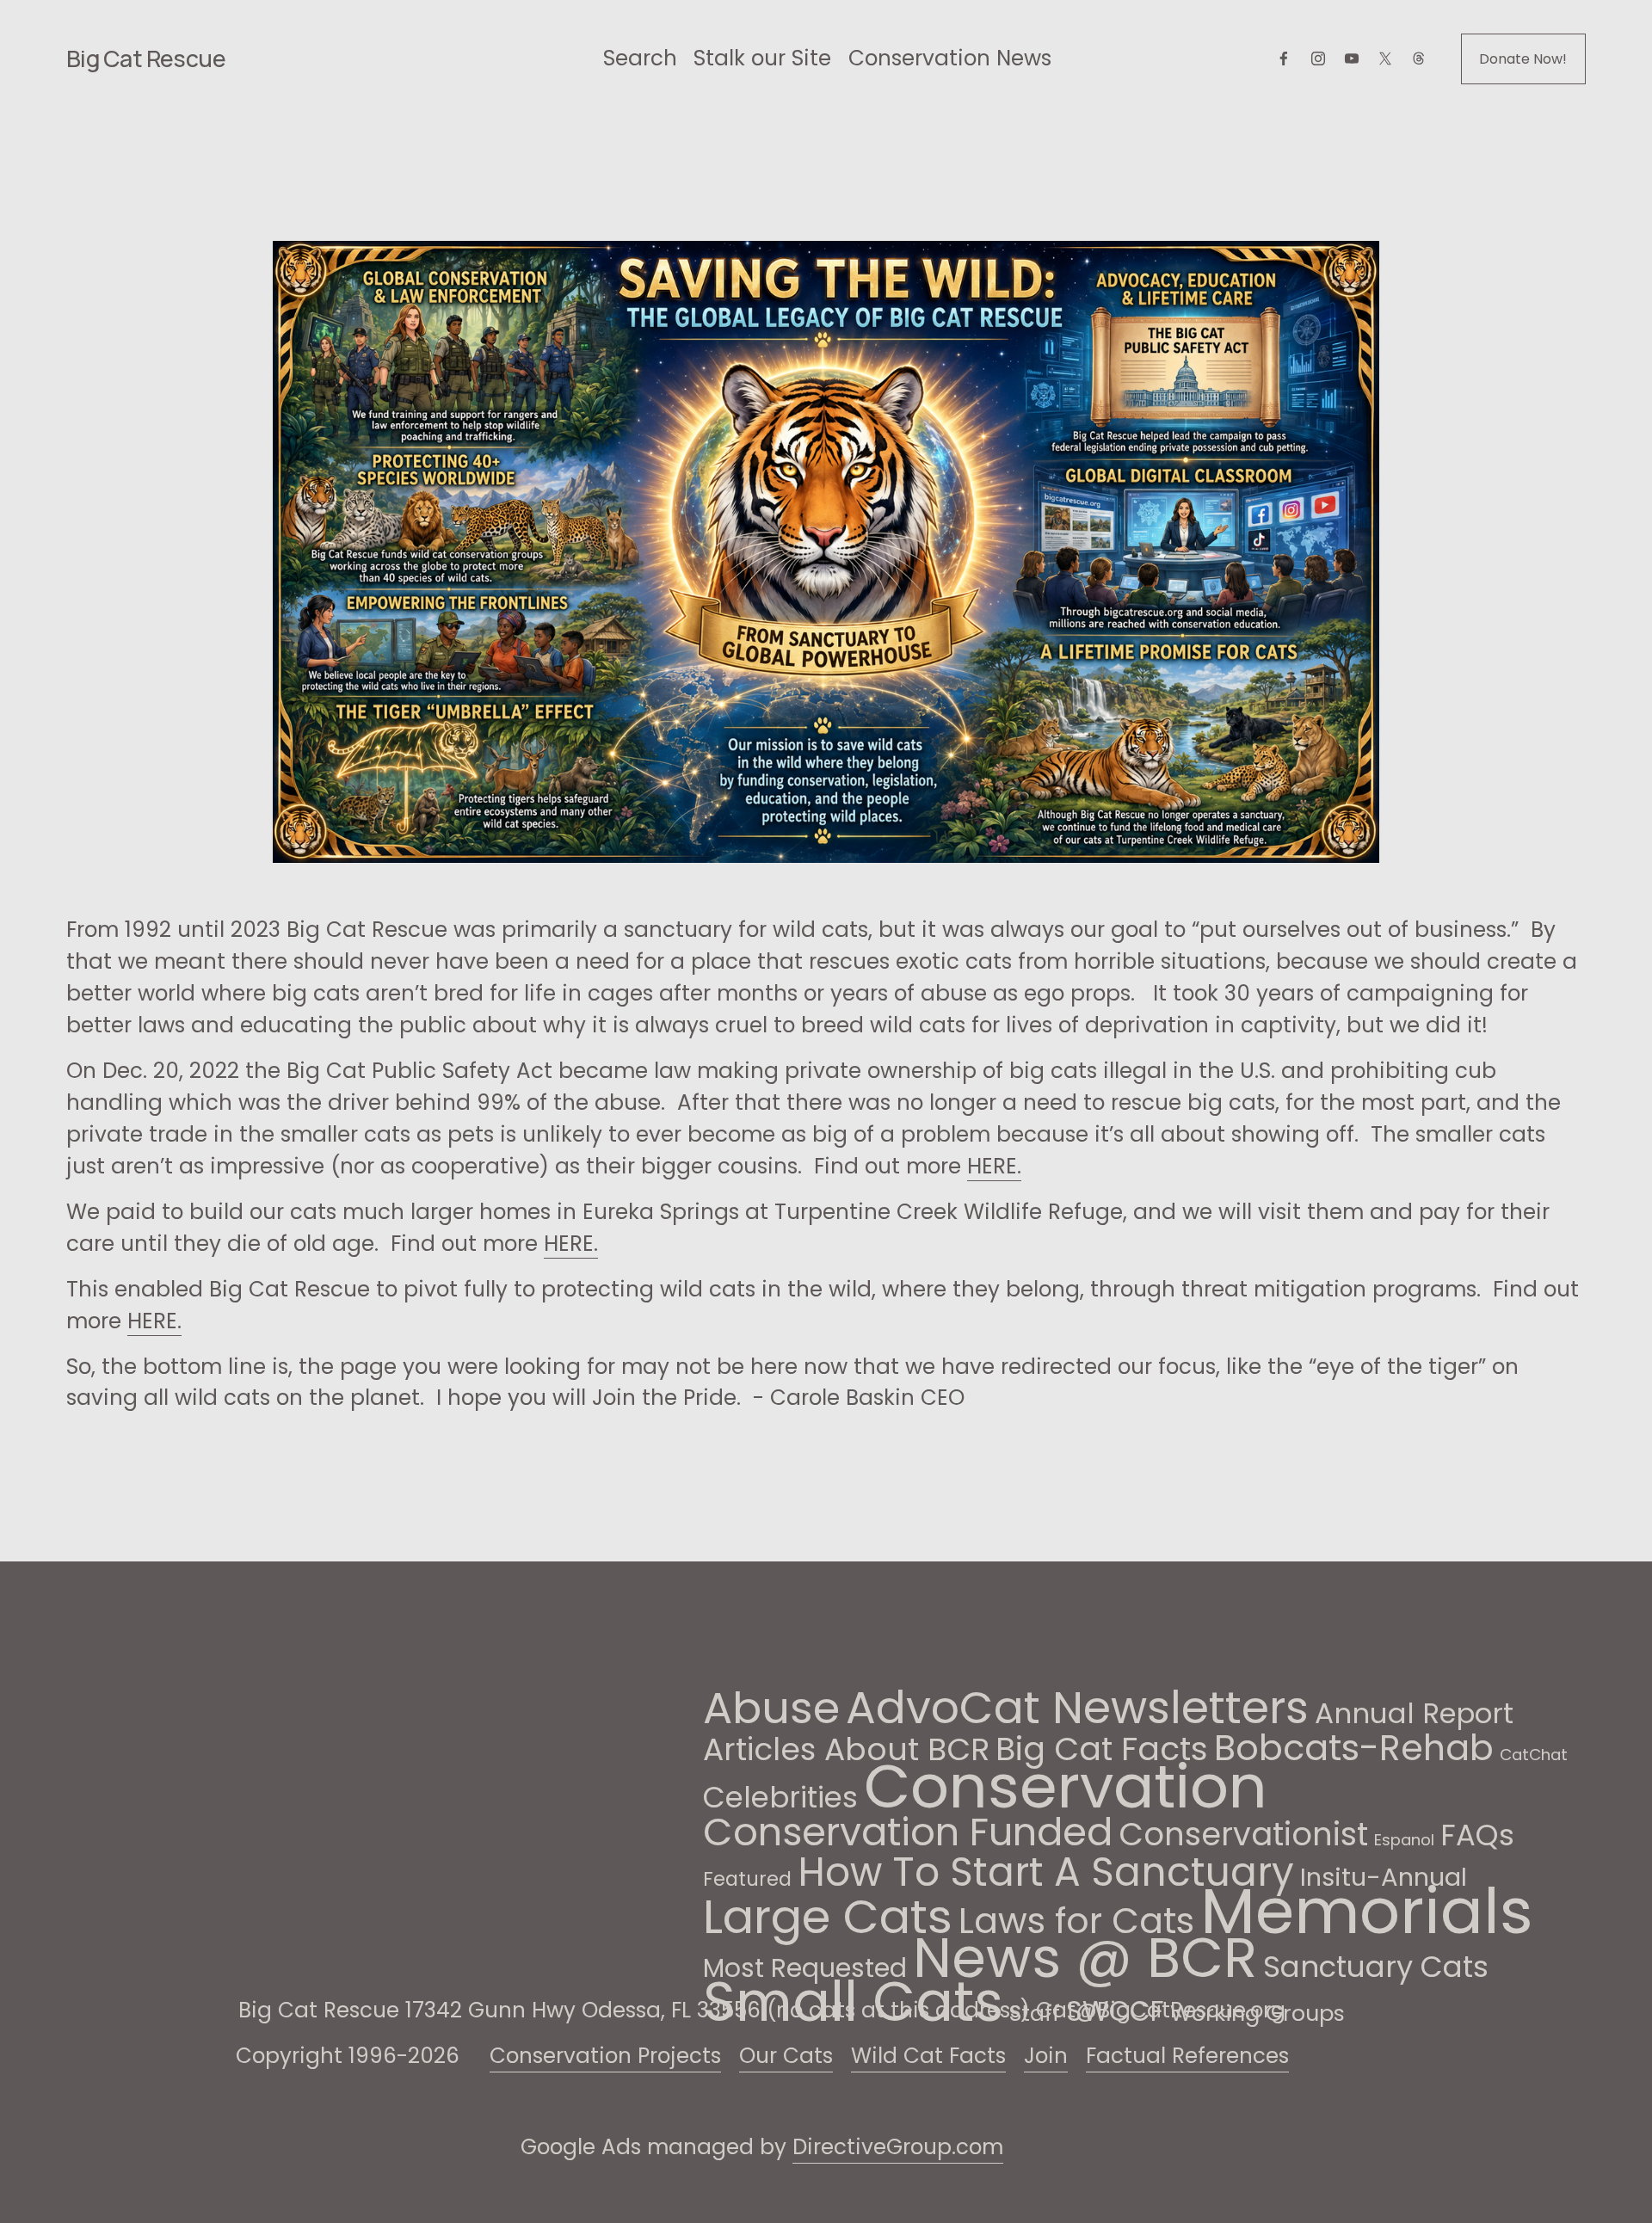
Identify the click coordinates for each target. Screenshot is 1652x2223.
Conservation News (950, 58)
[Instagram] (1318, 58)
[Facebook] (1284, 58)
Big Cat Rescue (146, 58)
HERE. (994, 1166)
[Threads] (1419, 58)
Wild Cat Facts (928, 2056)
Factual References (1187, 2056)
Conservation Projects (605, 2056)
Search (640, 58)
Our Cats (786, 2056)
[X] (1385, 58)
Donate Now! (1523, 59)
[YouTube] (1352, 58)
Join (1046, 2056)
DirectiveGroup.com (898, 2147)
